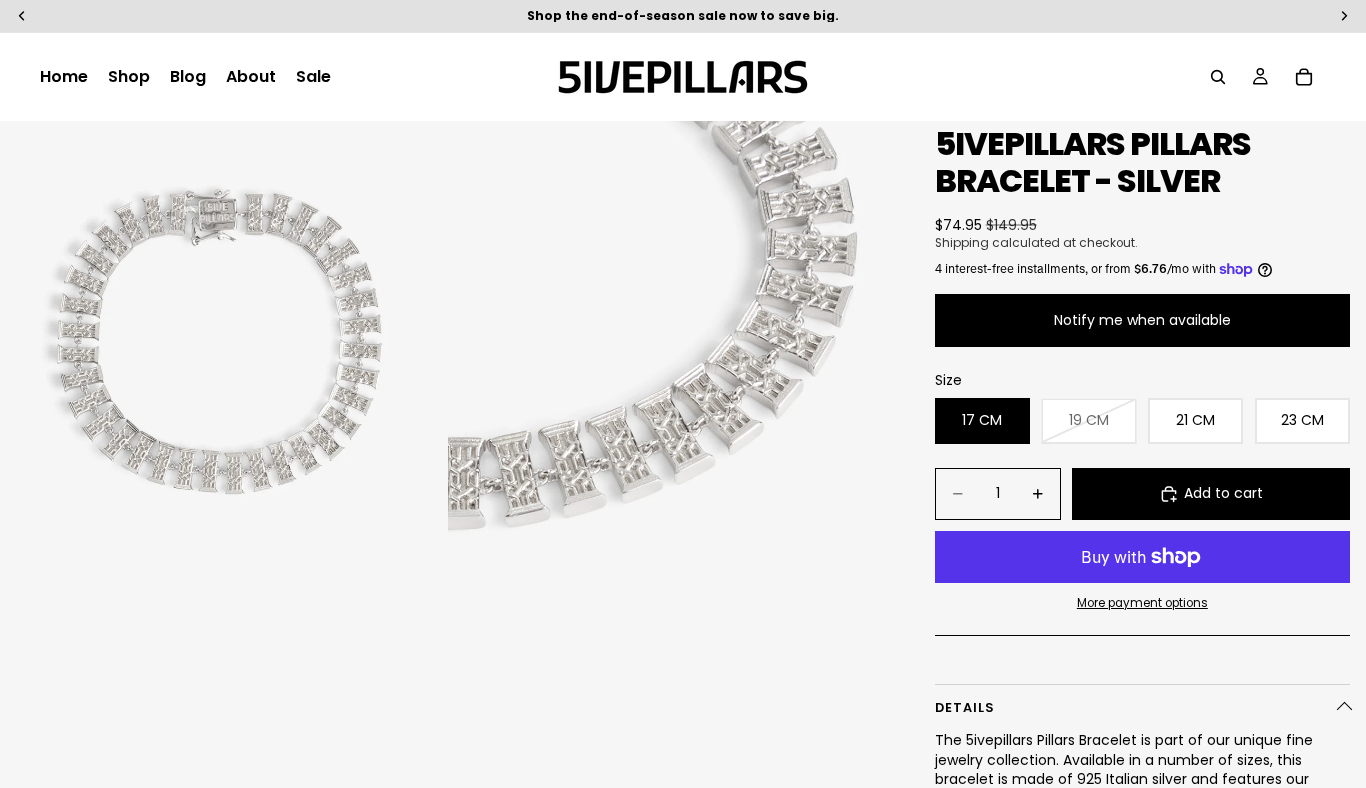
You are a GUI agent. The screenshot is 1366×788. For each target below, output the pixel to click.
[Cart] (1304, 77)
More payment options (1142, 603)
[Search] (1218, 77)
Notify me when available (1142, 320)
